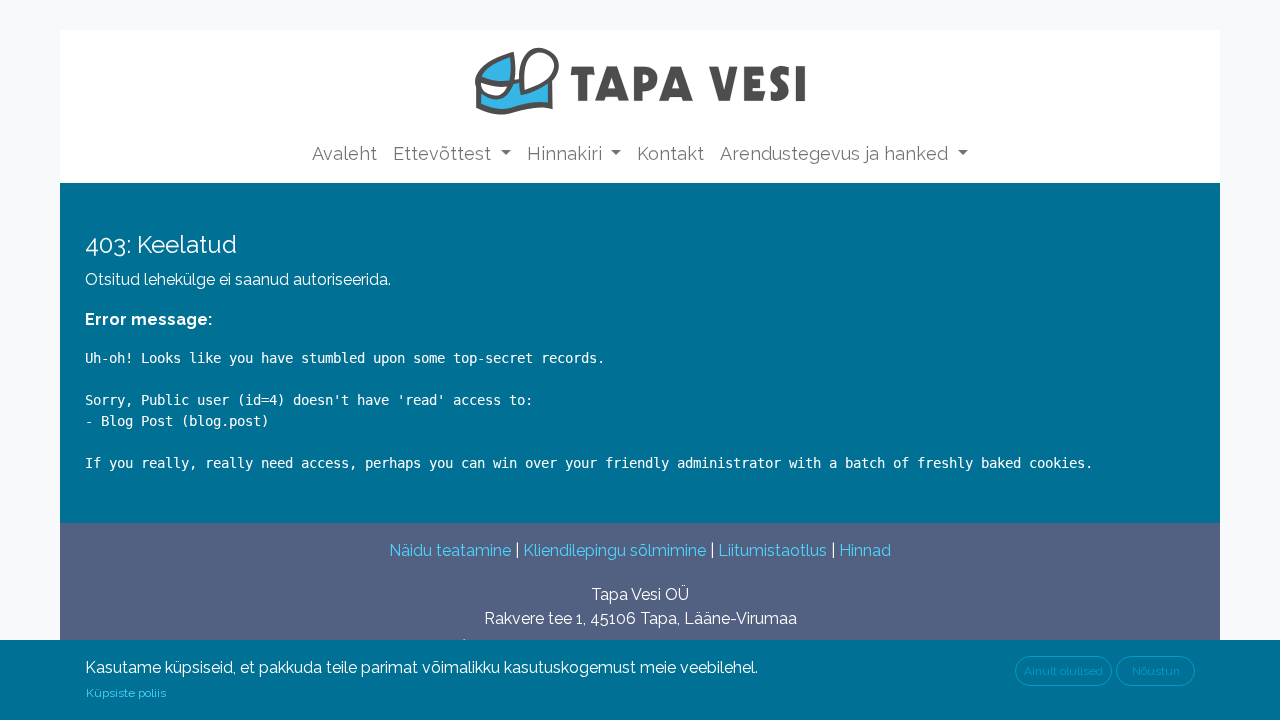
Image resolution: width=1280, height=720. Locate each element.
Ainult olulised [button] (1063, 671)
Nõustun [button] (1156, 671)
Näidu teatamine (450, 550)
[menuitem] (344, 153)
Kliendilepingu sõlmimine (614, 550)
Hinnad (865, 550)
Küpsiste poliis (126, 693)
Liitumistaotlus (772, 550)
